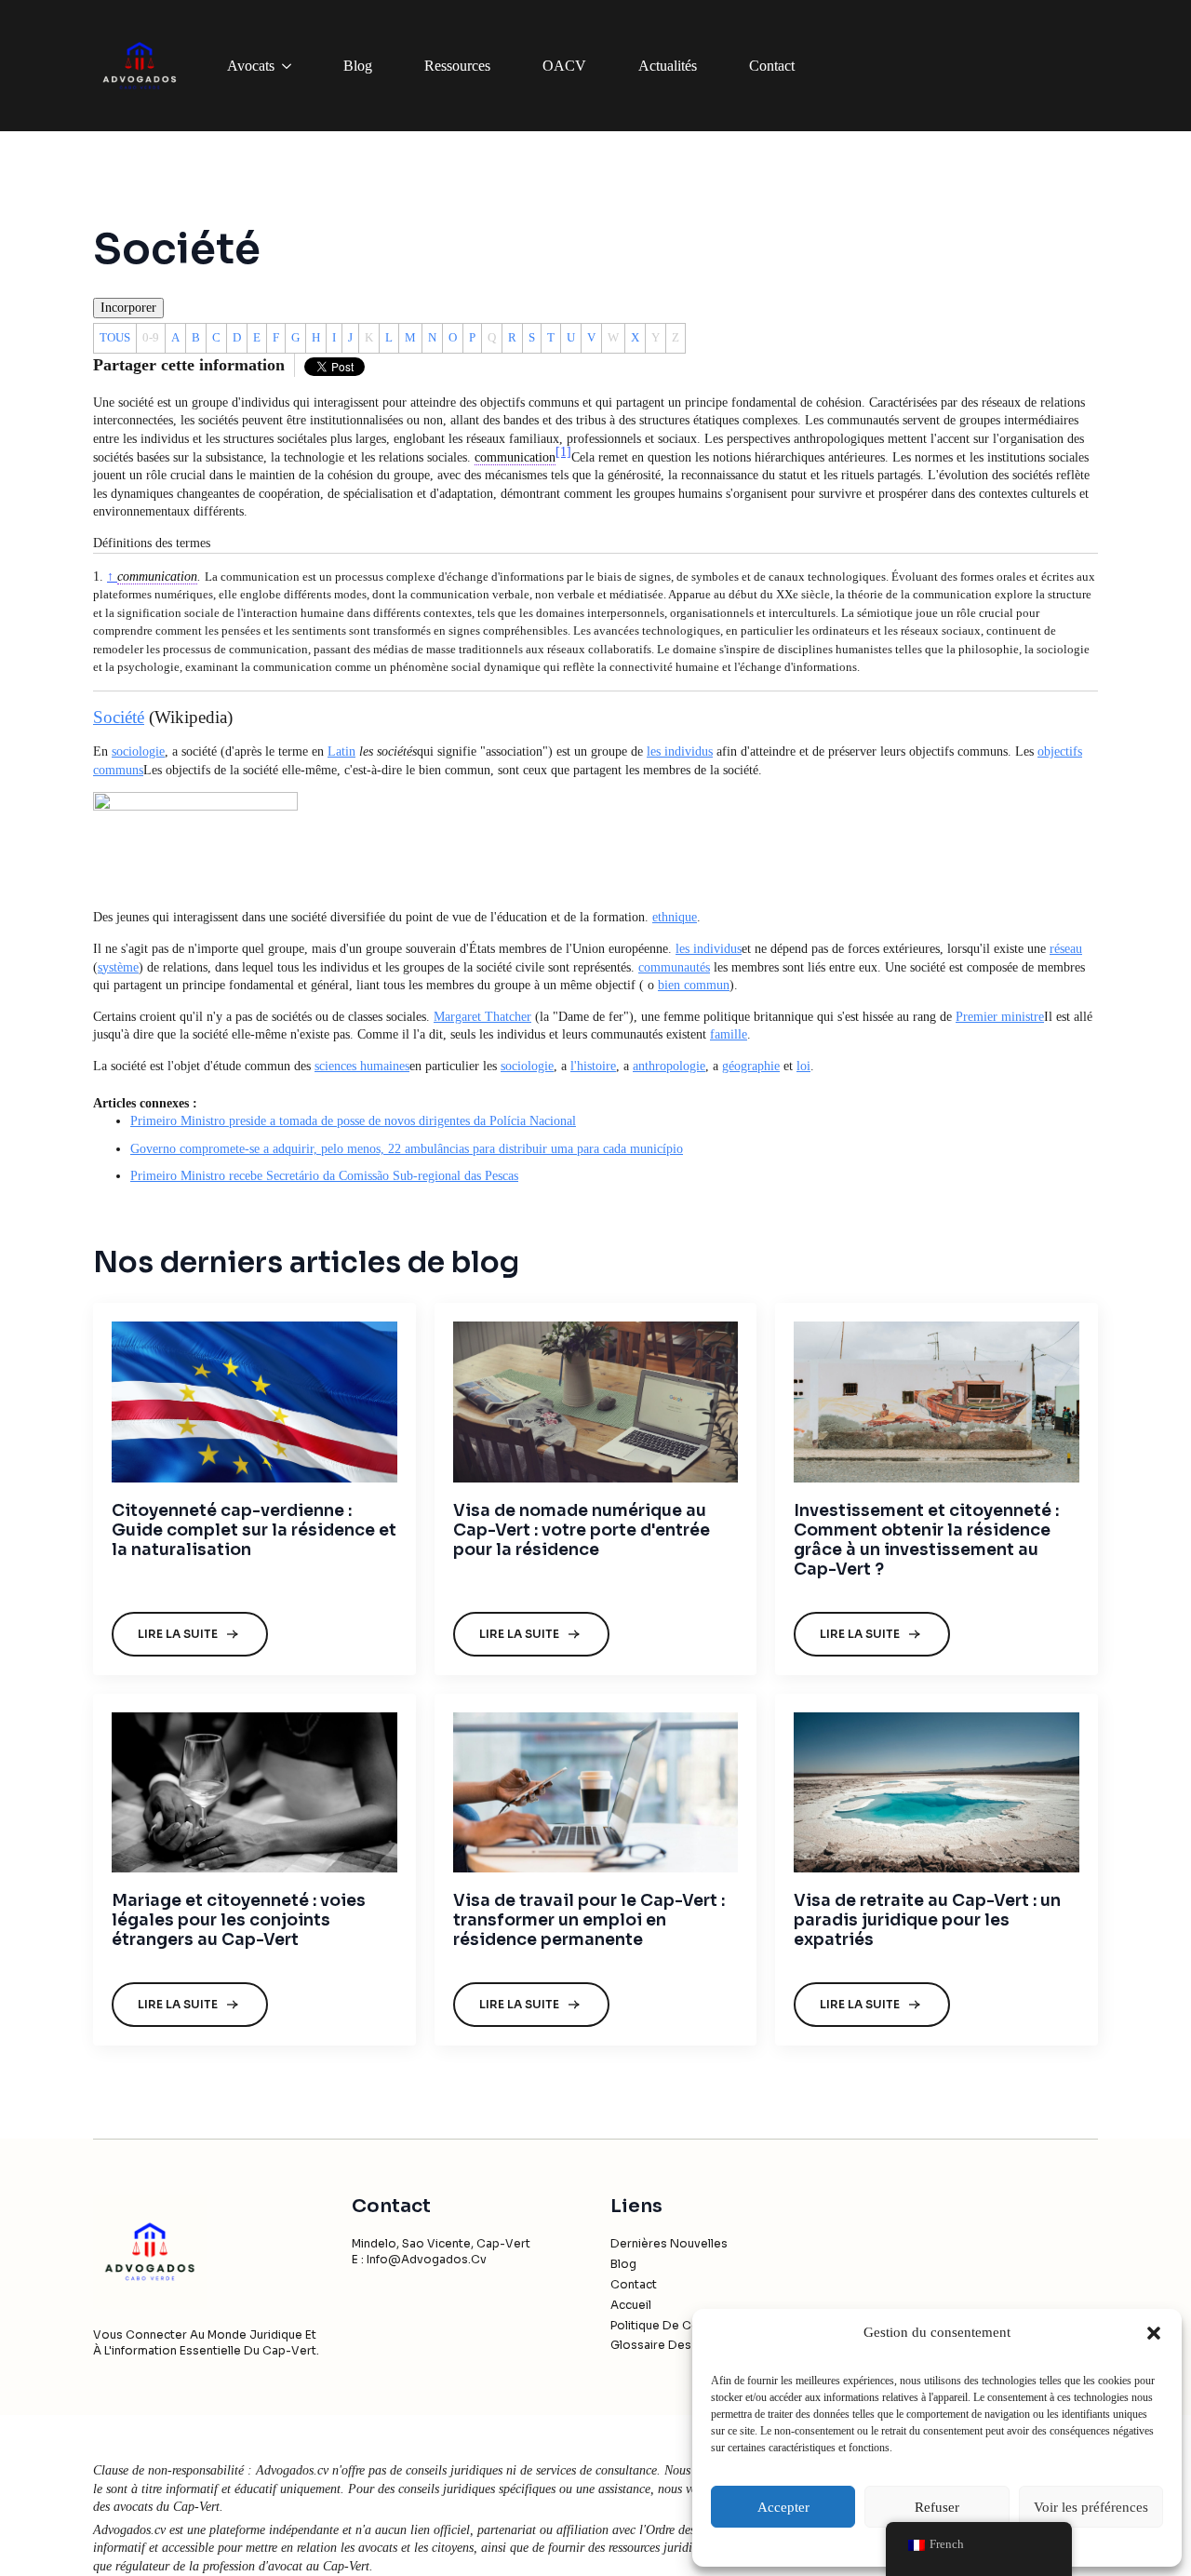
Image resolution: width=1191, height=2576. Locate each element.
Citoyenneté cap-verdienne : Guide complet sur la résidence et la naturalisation (254, 1530)
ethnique (675, 917)
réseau (1066, 949)
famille (729, 1034)
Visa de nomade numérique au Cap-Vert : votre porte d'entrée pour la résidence (582, 1530)
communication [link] (515, 457)
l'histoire (593, 1066)
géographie (751, 1066)
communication (157, 577)
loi (803, 1066)
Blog (358, 66)
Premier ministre (1000, 1017)
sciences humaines (362, 1066)
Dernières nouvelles (669, 2243)
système (118, 967)
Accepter (783, 2507)
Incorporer (128, 308)
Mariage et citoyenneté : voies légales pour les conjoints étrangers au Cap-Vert (239, 1920)
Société (119, 717)
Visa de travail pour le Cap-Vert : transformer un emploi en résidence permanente (589, 1920)
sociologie (138, 751)
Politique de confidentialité (688, 2325)
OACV (564, 66)
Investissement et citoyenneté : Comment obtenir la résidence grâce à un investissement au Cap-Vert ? (926, 1540)
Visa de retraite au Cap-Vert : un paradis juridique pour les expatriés (927, 1920)
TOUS (115, 337)
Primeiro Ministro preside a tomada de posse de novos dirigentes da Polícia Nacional (353, 1121)
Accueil (631, 2305)
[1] (563, 452)
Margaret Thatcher (482, 1017)
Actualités (668, 66)
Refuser (937, 2507)
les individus (680, 751)
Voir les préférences (1091, 2507)
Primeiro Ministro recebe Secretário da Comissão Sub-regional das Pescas (324, 1176)
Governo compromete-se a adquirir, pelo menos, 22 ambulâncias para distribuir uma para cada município (407, 1149)
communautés (674, 967)
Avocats (251, 66)
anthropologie (669, 1066)
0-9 (151, 337)
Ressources (457, 66)
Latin (341, 751)
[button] (1154, 2333)
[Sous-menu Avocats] (290, 66)
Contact (772, 66)
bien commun (694, 985)
